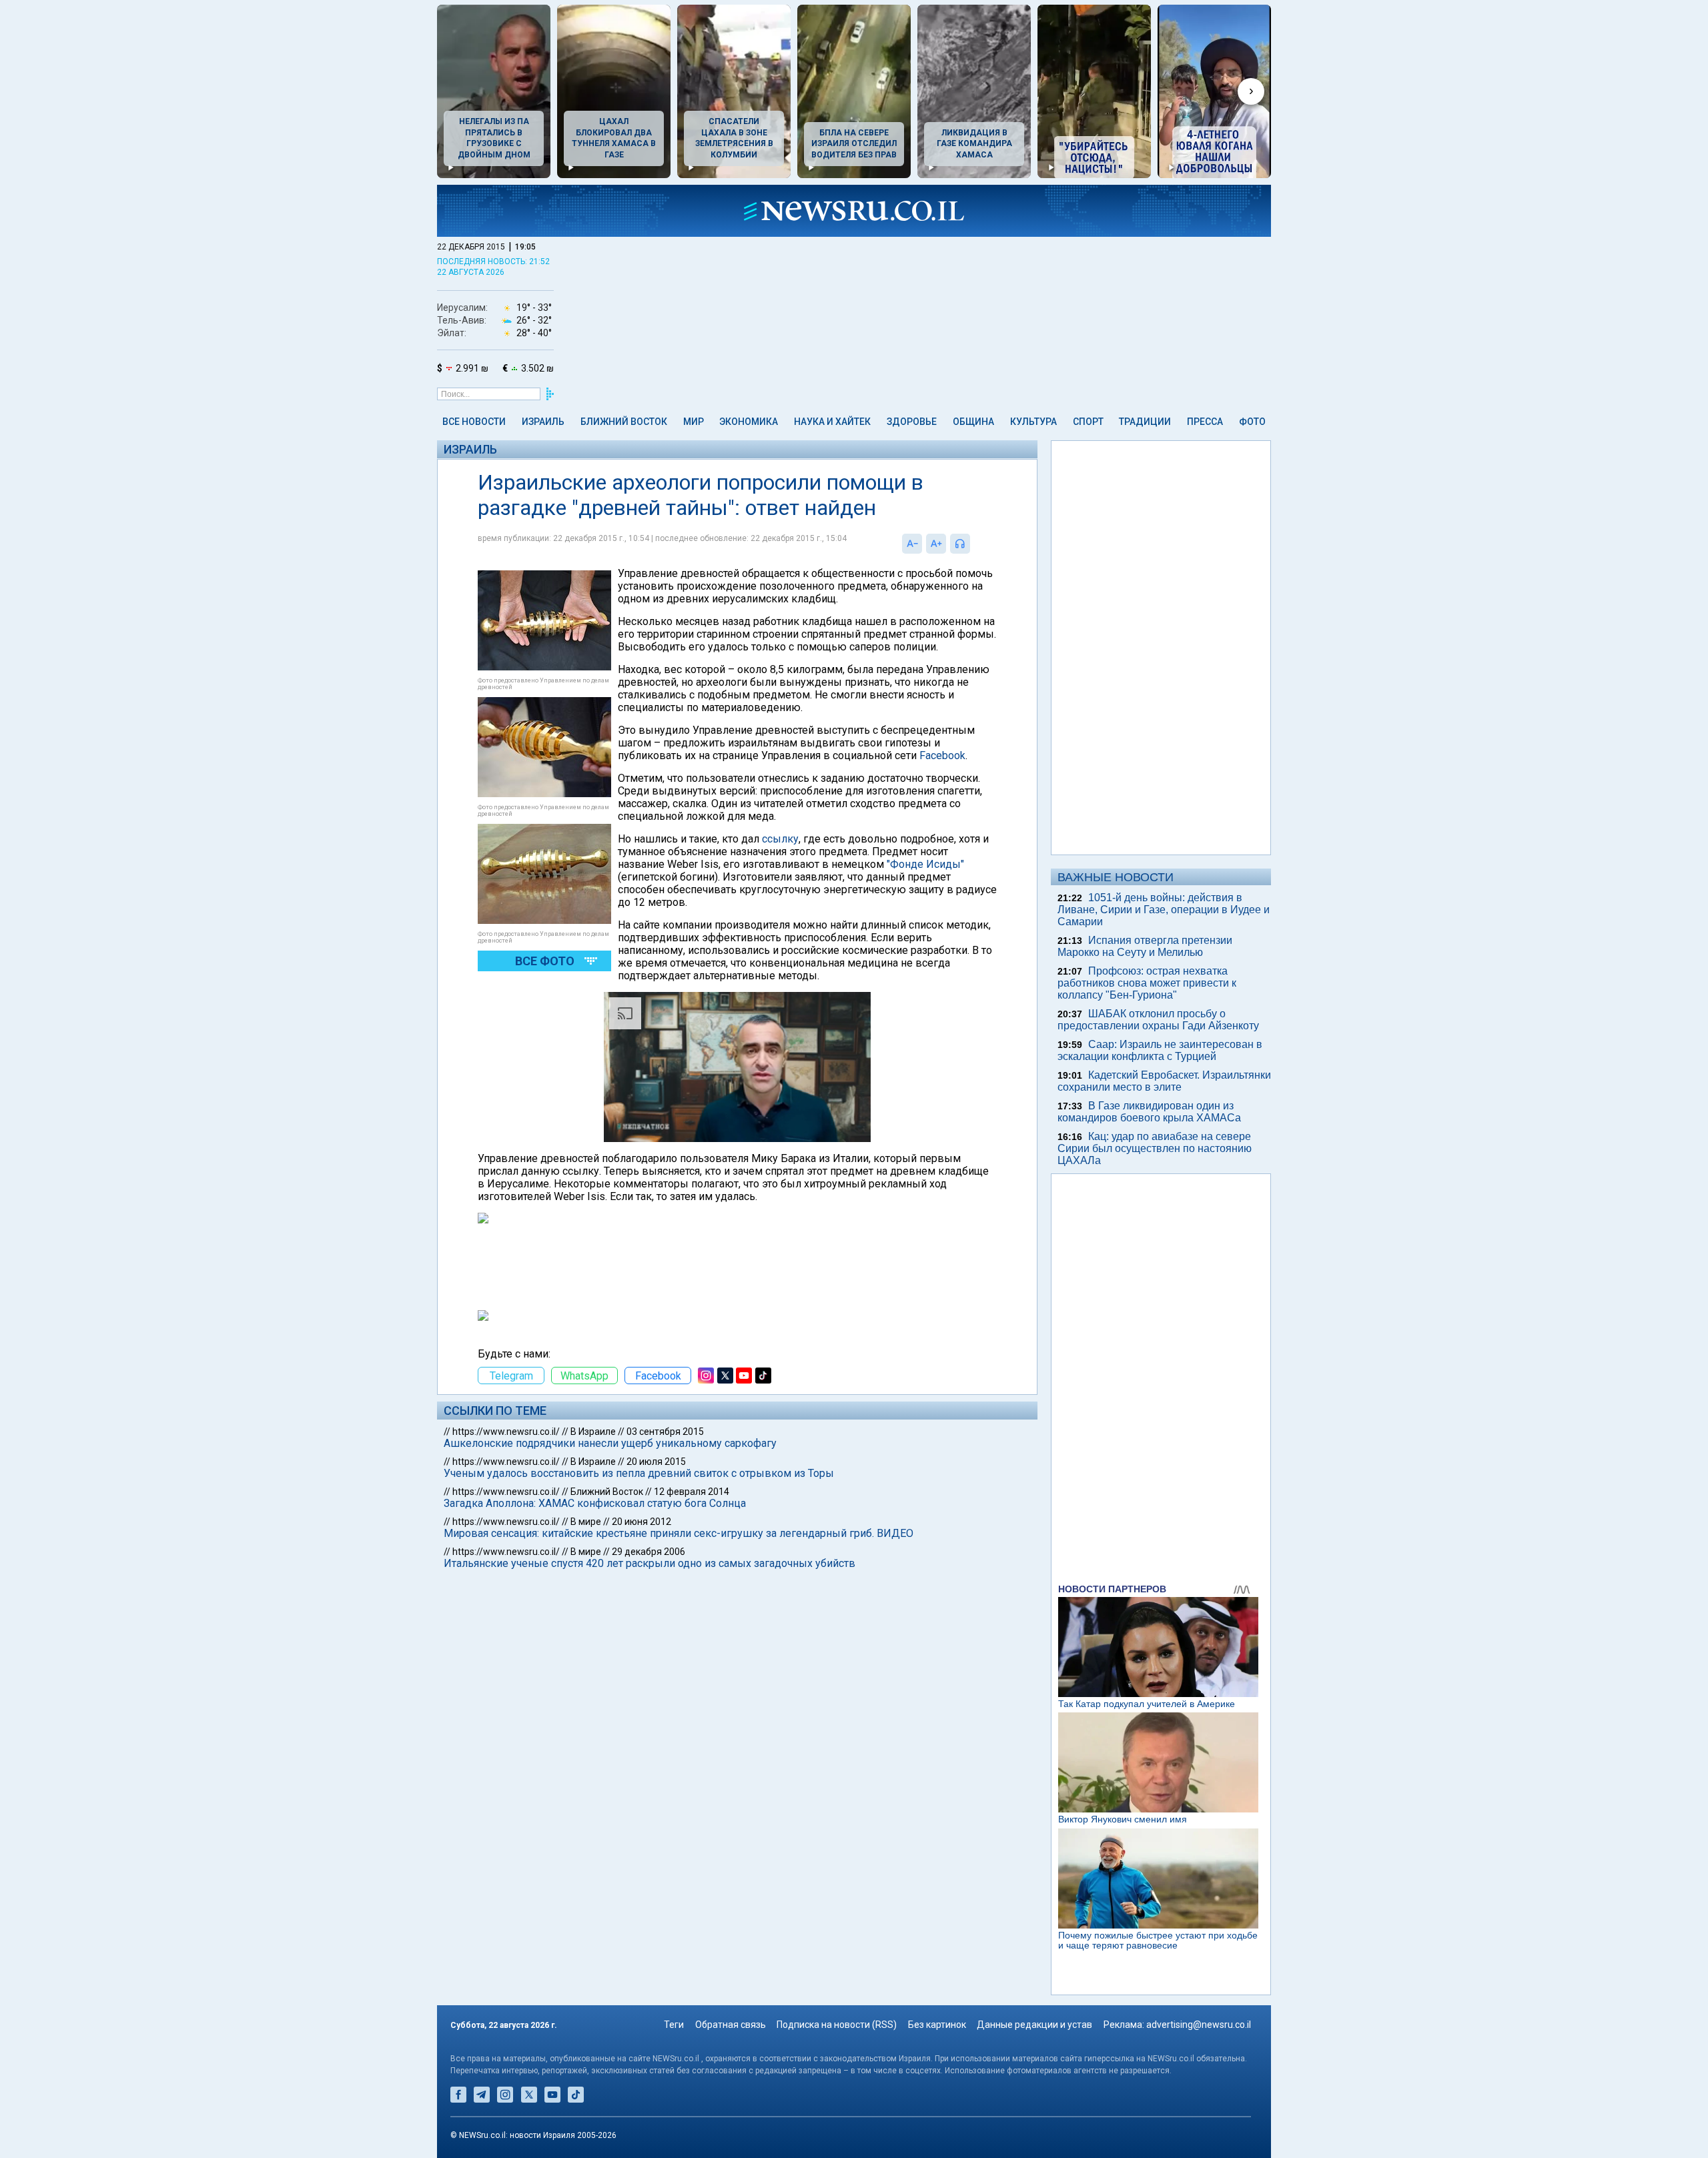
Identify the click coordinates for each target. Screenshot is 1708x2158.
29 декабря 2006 (649, 1552)
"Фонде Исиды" (925, 864)
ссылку (780, 839)
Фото (1252, 422)
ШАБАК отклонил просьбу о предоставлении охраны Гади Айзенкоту (1158, 1020)
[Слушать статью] (973, 544)
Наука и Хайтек (832, 422)
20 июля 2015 (656, 1462)
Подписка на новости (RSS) (837, 2025)
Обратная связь (731, 2025)
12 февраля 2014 (692, 1492)
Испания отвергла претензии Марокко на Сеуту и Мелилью (1145, 946)
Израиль (543, 422)
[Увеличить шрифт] (936, 544)
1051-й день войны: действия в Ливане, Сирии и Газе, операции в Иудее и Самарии (1164, 910)
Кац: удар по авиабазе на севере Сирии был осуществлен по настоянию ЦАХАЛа (1155, 1148)
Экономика (749, 422)
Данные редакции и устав (1034, 2025)
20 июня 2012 (642, 1522)
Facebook (942, 755)
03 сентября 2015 (665, 1432)
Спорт (1088, 422)
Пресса (1205, 422)
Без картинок (937, 2025)
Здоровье (912, 422)
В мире (586, 1522)
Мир (694, 422)
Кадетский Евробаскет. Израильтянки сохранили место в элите (1164, 1081)
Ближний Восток (624, 422)
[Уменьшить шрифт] (912, 544)
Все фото (545, 961)
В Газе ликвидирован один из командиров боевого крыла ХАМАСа (1149, 1112)
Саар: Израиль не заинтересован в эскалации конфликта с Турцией (1160, 1050)
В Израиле (593, 1432)
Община (973, 422)
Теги (674, 2025)
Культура (1033, 422)
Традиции (1145, 422)
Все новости (474, 422)
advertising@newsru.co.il (1199, 2025)
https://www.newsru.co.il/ (506, 1432)
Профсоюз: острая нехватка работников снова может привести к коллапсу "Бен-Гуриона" (1147, 983)
